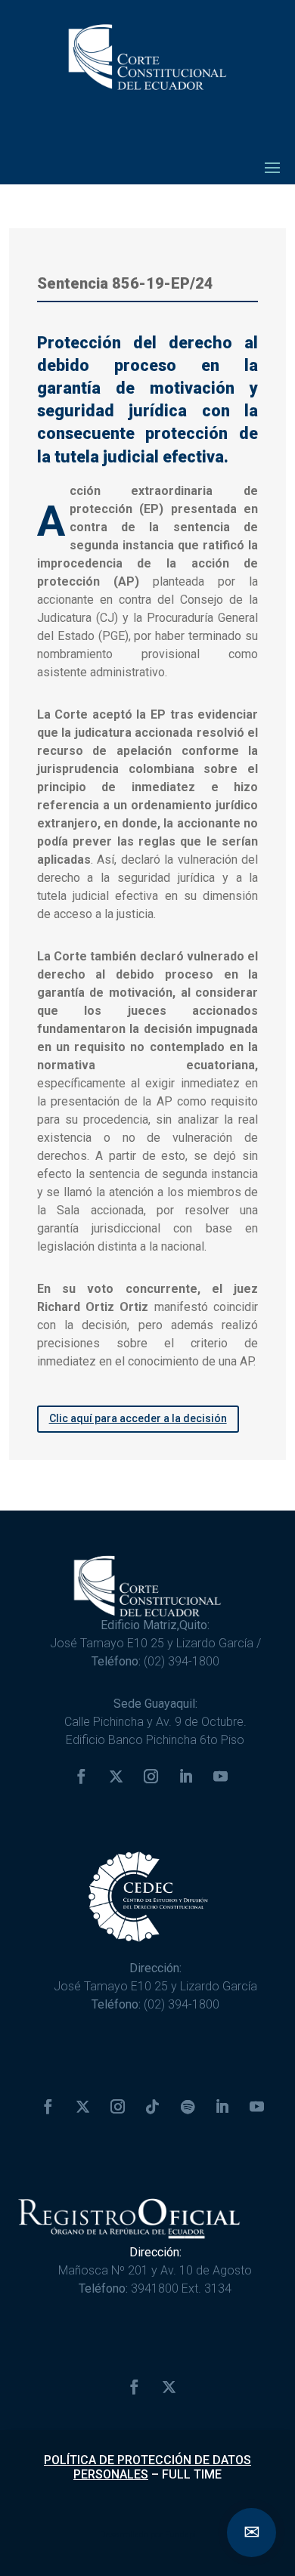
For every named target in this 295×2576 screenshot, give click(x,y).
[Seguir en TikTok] (153, 2107)
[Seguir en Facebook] (81, 1777)
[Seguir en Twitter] (116, 1777)
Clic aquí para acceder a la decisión (138, 1418)
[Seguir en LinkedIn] (185, 1777)
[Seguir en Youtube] (220, 1777)
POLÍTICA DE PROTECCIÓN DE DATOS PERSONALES (147, 2467)
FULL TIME (192, 2474)
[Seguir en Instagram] (151, 1777)
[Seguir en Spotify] (188, 2107)
